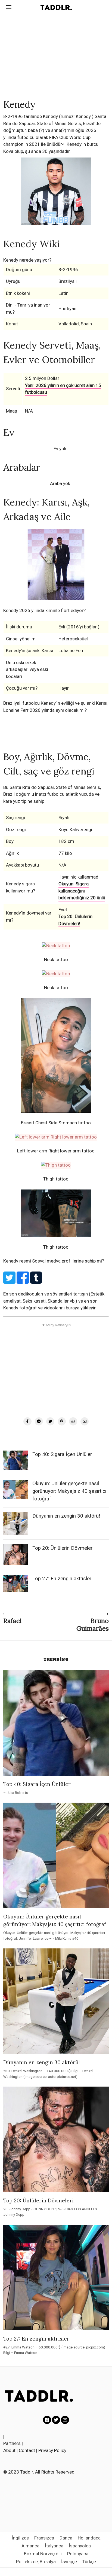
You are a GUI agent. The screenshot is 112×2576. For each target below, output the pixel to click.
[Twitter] (50, 1421)
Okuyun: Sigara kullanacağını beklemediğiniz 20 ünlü (82, 891)
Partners (12, 2443)
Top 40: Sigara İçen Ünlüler (62, 1454)
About (9, 2450)
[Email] (85, 1421)
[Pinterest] (62, 1421)
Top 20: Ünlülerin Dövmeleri (63, 1548)
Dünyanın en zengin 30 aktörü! (66, 1516)
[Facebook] (27, 1421)
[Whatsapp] (73, 1421)
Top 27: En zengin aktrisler (62, 1579)
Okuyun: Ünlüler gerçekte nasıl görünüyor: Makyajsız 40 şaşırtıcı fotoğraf (69, 1491)
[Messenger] (39, 1421)
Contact (27, 2450)
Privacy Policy (52, 2450)
